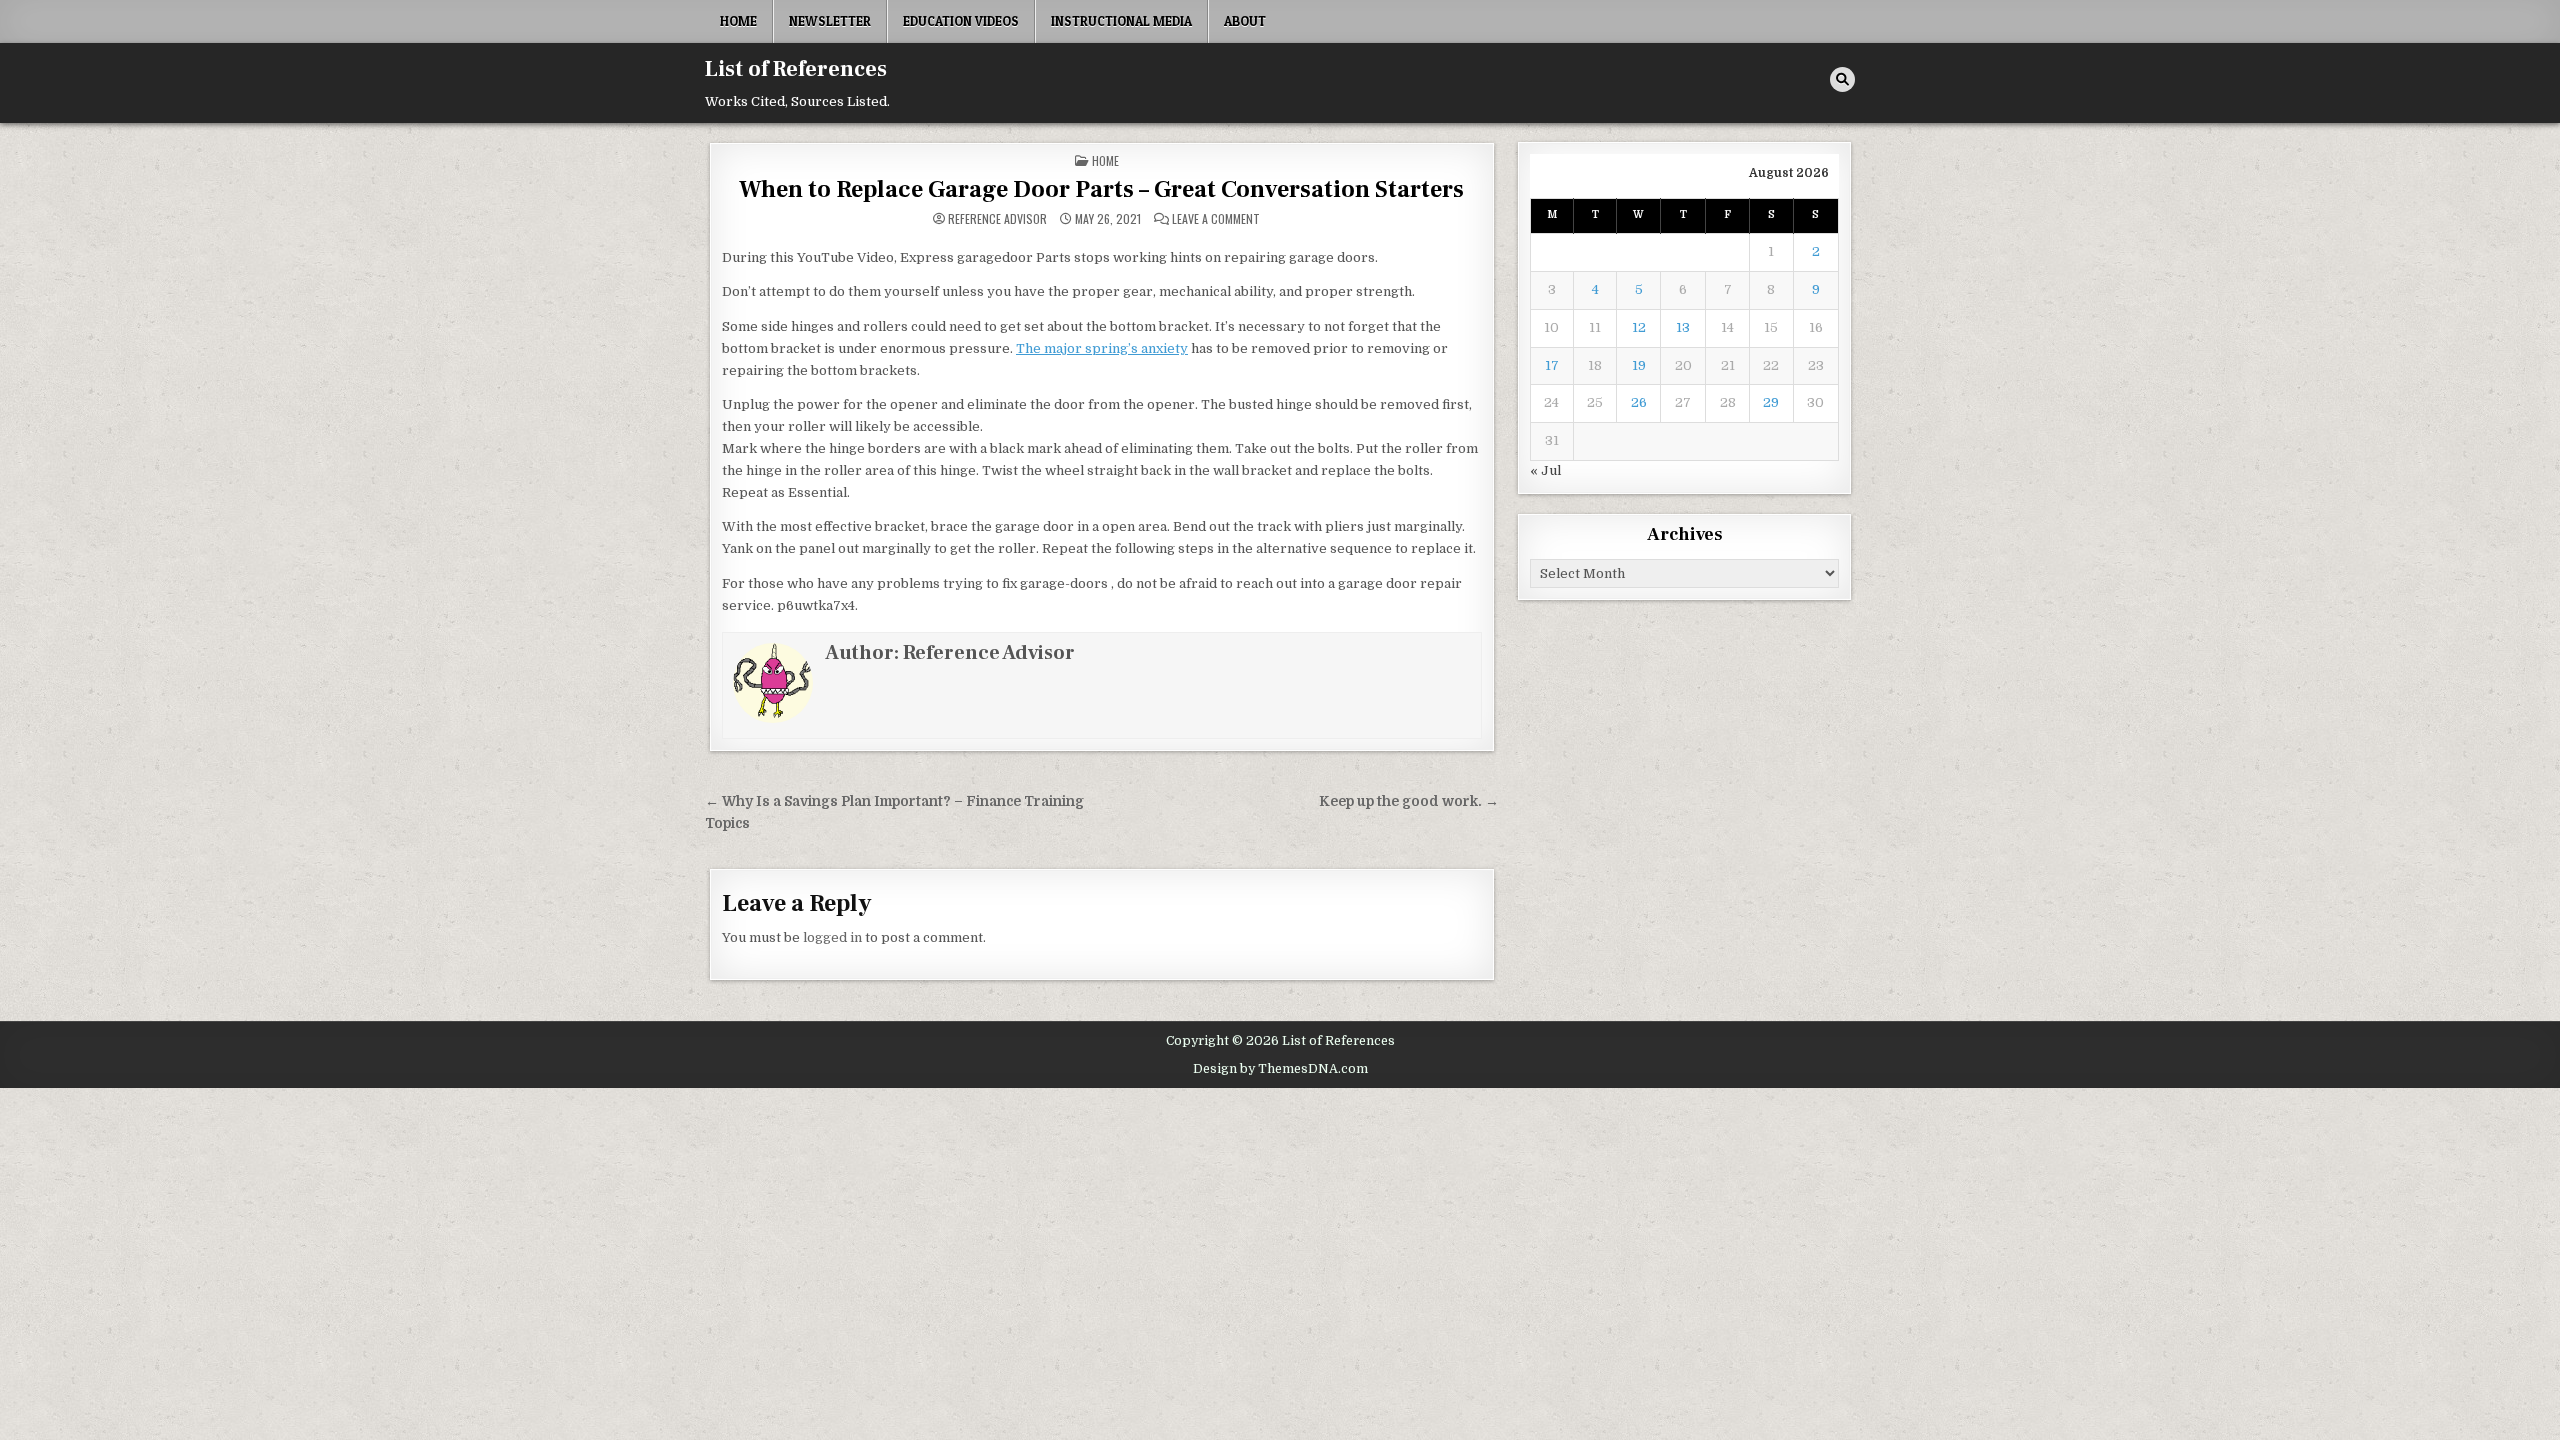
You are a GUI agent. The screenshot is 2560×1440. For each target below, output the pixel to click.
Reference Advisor (997, 219)
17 (1552, 365)
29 (1771, 402)
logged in (832, 937)
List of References (796, 69)
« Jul (1545, 470)
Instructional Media (1121, 21)
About (1245, 21)
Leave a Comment (1216, 219)
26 (1639, 402)
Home (738, 21)
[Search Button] (1842, 79)
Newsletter (830, 21)
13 (1683, 327)
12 (1639, 327)
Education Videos (961, 21)
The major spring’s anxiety (1102, 348)
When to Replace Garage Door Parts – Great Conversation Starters (1101, 189)
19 (1639, 365)
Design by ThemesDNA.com (1280, 1069)
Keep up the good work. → (1409, 801)
